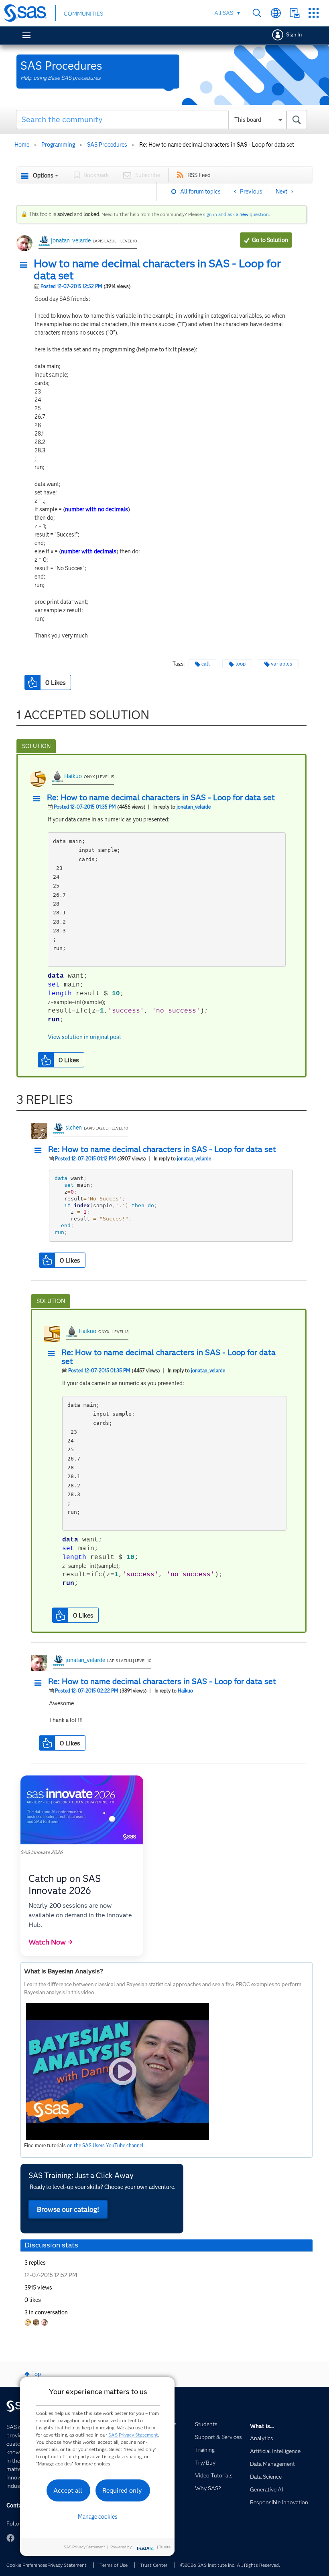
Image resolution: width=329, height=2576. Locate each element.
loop (241, 664)
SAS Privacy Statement (133, 2435)
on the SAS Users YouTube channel (105, 2145)
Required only (122, 2490)
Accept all (68, 2490)
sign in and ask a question (236, 214)
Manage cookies (98, 2517)
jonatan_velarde (71, 240)
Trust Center (154, 2565)
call (206, 664)
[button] (26, 265)
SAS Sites (314, 13)
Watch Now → (51, 1942)
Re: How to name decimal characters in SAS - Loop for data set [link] (217, 145)
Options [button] (43, 175)
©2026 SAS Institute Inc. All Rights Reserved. (230, 2565)
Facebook (10, 2538)
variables (281, 664)
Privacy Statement (67, 2565)
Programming (58, 145)
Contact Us (295, 13)
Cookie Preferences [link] (27, 2565)
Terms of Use (114, 2565)
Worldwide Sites (276, 13)
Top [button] (36, 2374)
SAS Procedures (107, 145)
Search (257, 13)
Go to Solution (270, 240)
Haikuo (73, 776)
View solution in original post (84, 1037)
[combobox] (161, 119)
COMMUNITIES (83, 14)
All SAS (224, 13)
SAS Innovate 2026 (42, 1852)
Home (22, 145)
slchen (74, 1128)
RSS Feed (199, 175)
